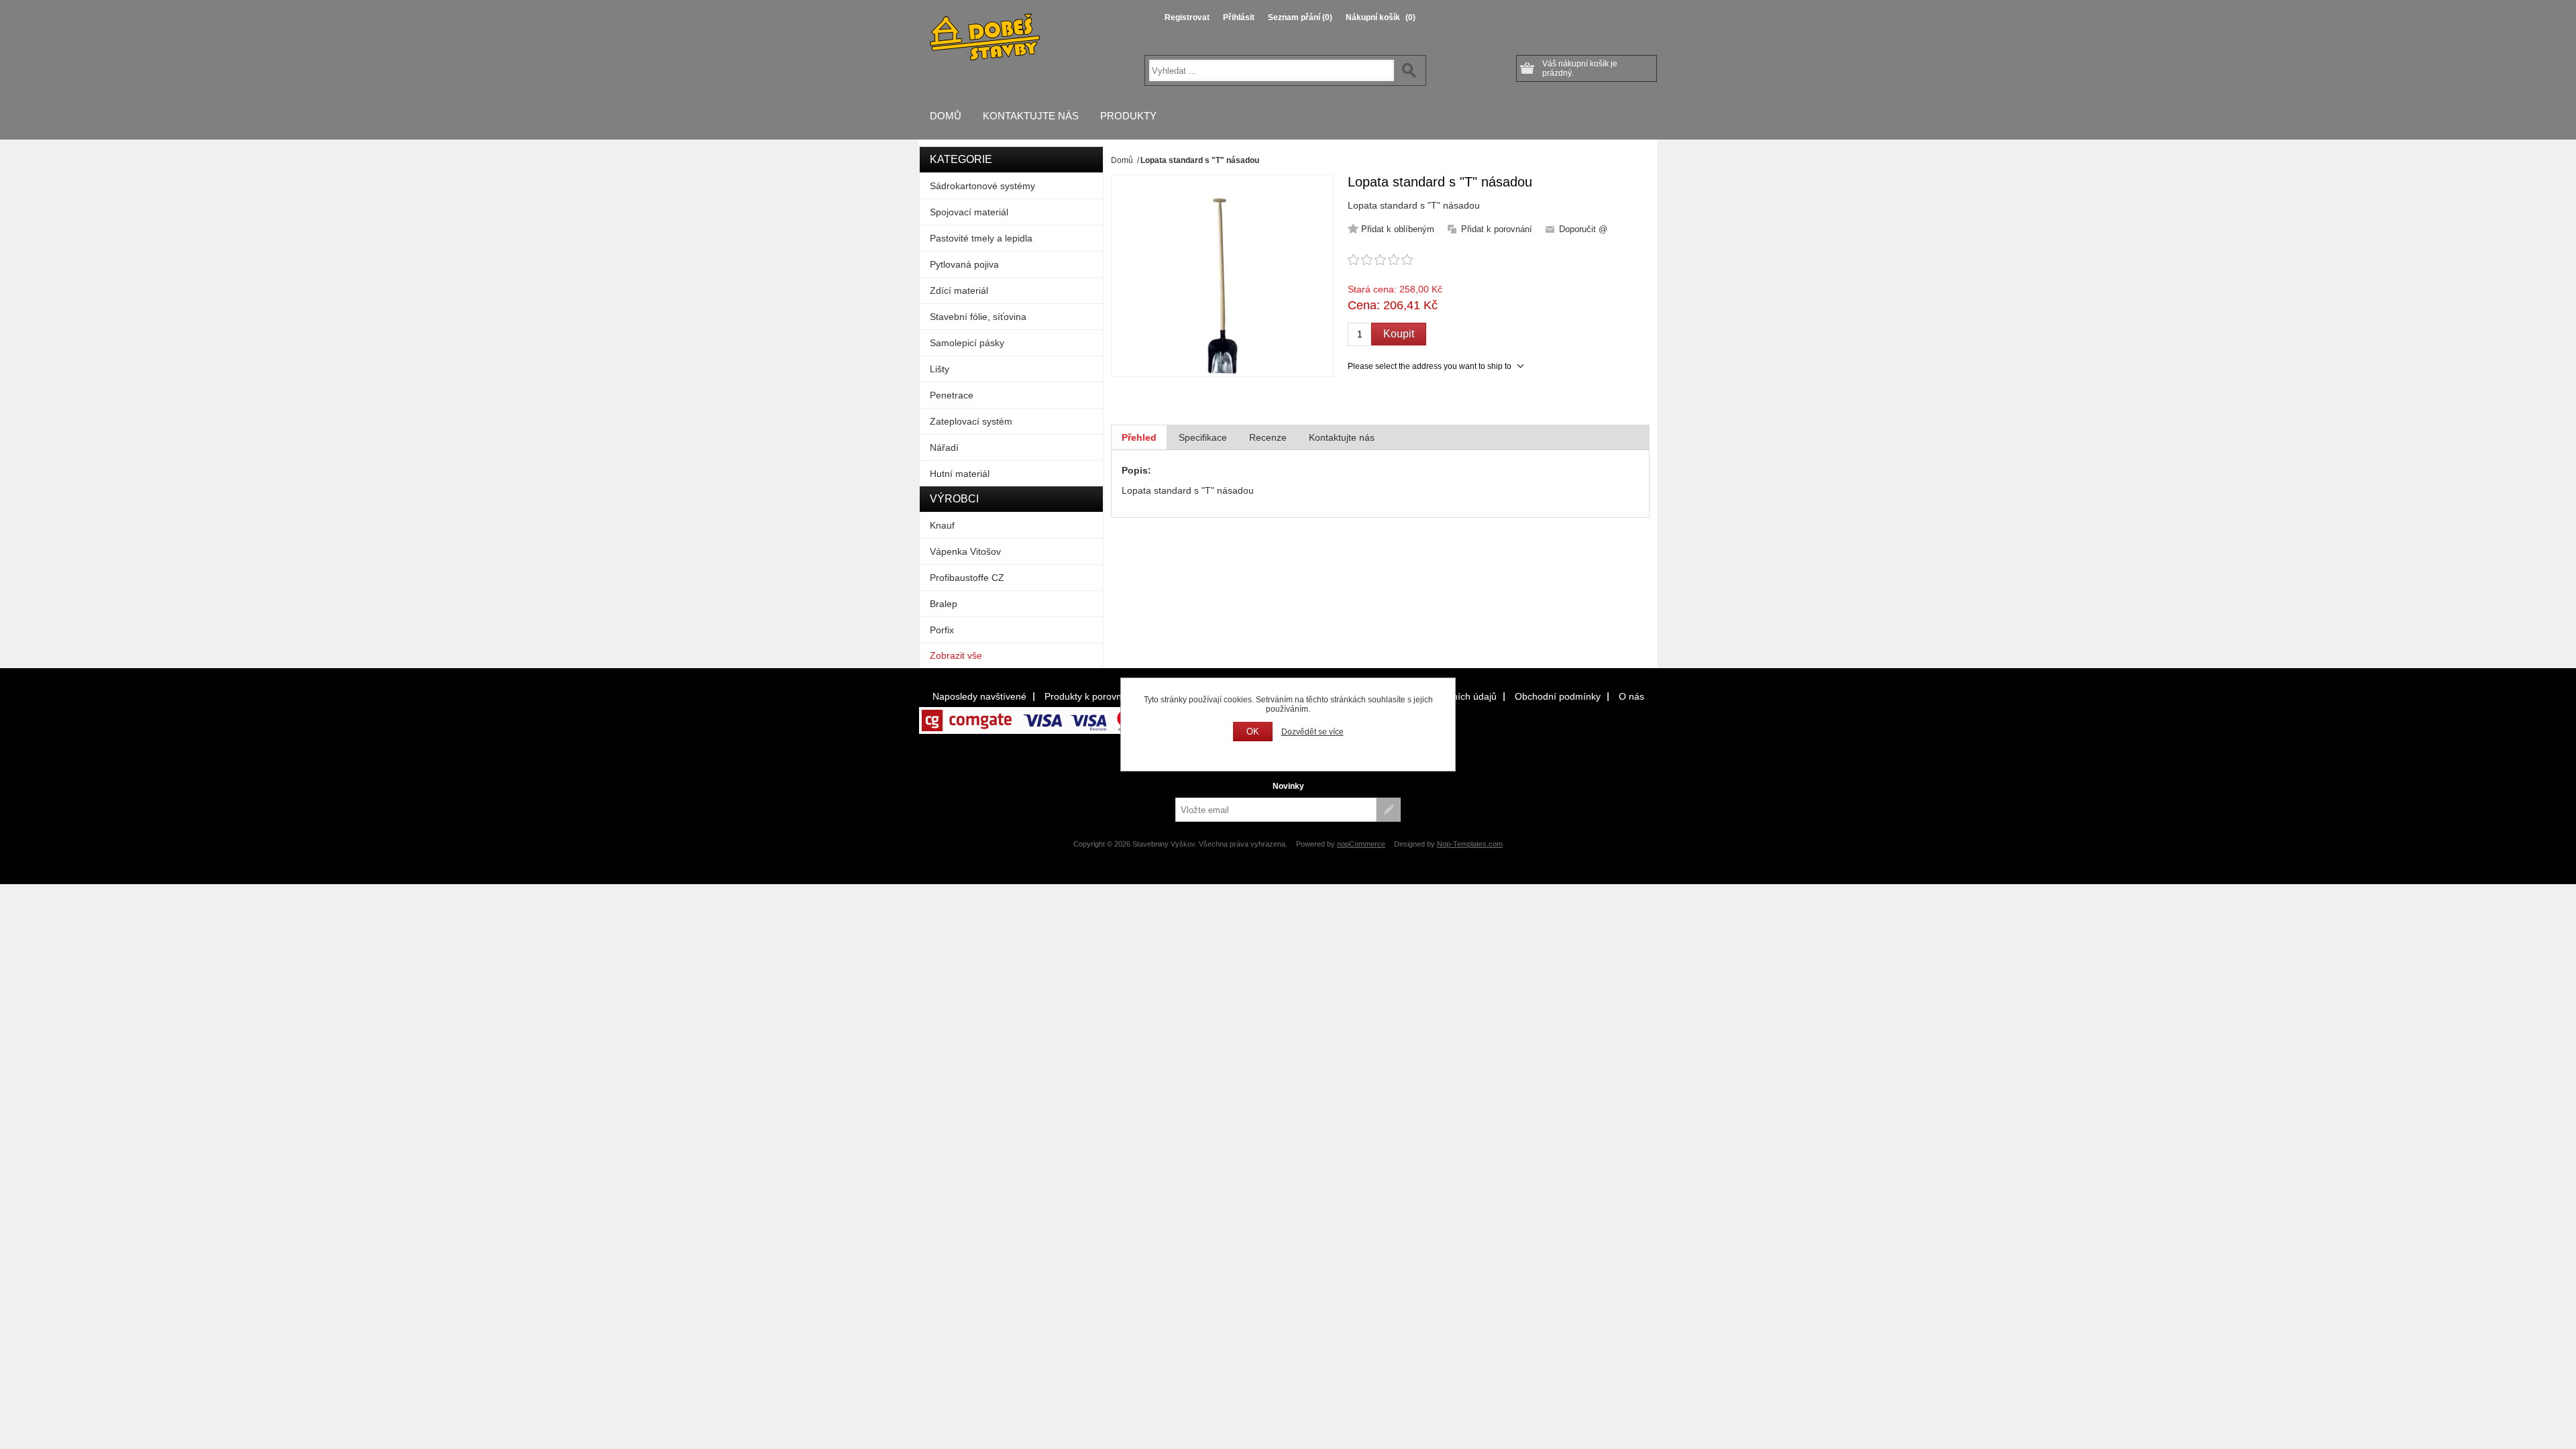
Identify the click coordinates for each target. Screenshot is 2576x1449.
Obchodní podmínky (1558, 696)
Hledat (1409, 70)
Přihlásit (1239, 17)
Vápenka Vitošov (965, 551)
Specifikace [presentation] (1203, 437)
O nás (1631, 696)
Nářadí (944, 447)
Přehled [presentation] (1139, 437)
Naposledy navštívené (979, 696)
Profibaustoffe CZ (967, 578)
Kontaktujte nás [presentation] (1342, 437)
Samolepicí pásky (967, 343)
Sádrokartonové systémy (982, 186)
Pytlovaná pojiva (964, 264)
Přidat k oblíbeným (1398, 229)
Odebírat (1389, 810)
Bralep (944, 604)
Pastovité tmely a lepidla (981, 238)
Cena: (1364, 305)
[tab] (1139, 437)
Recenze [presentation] (1268, 437)
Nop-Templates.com (1470, 844)
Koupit (1399, 334)
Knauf (942, 525)
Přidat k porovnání (1497, 229)
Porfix (942, 630)
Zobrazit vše (956, 655)
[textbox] (1272, 70)
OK (1253, 732)
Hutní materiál (960, 474)
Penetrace (952, 395)
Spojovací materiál (969, 212)
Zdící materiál (959, 290)
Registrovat (1187, 17)
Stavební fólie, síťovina (978, 317)
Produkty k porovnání (1090, 696)
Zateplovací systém (971, 421)
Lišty (940, 369)
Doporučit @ (1583, 229)
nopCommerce (1361, 844)
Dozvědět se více (1312, 732)
